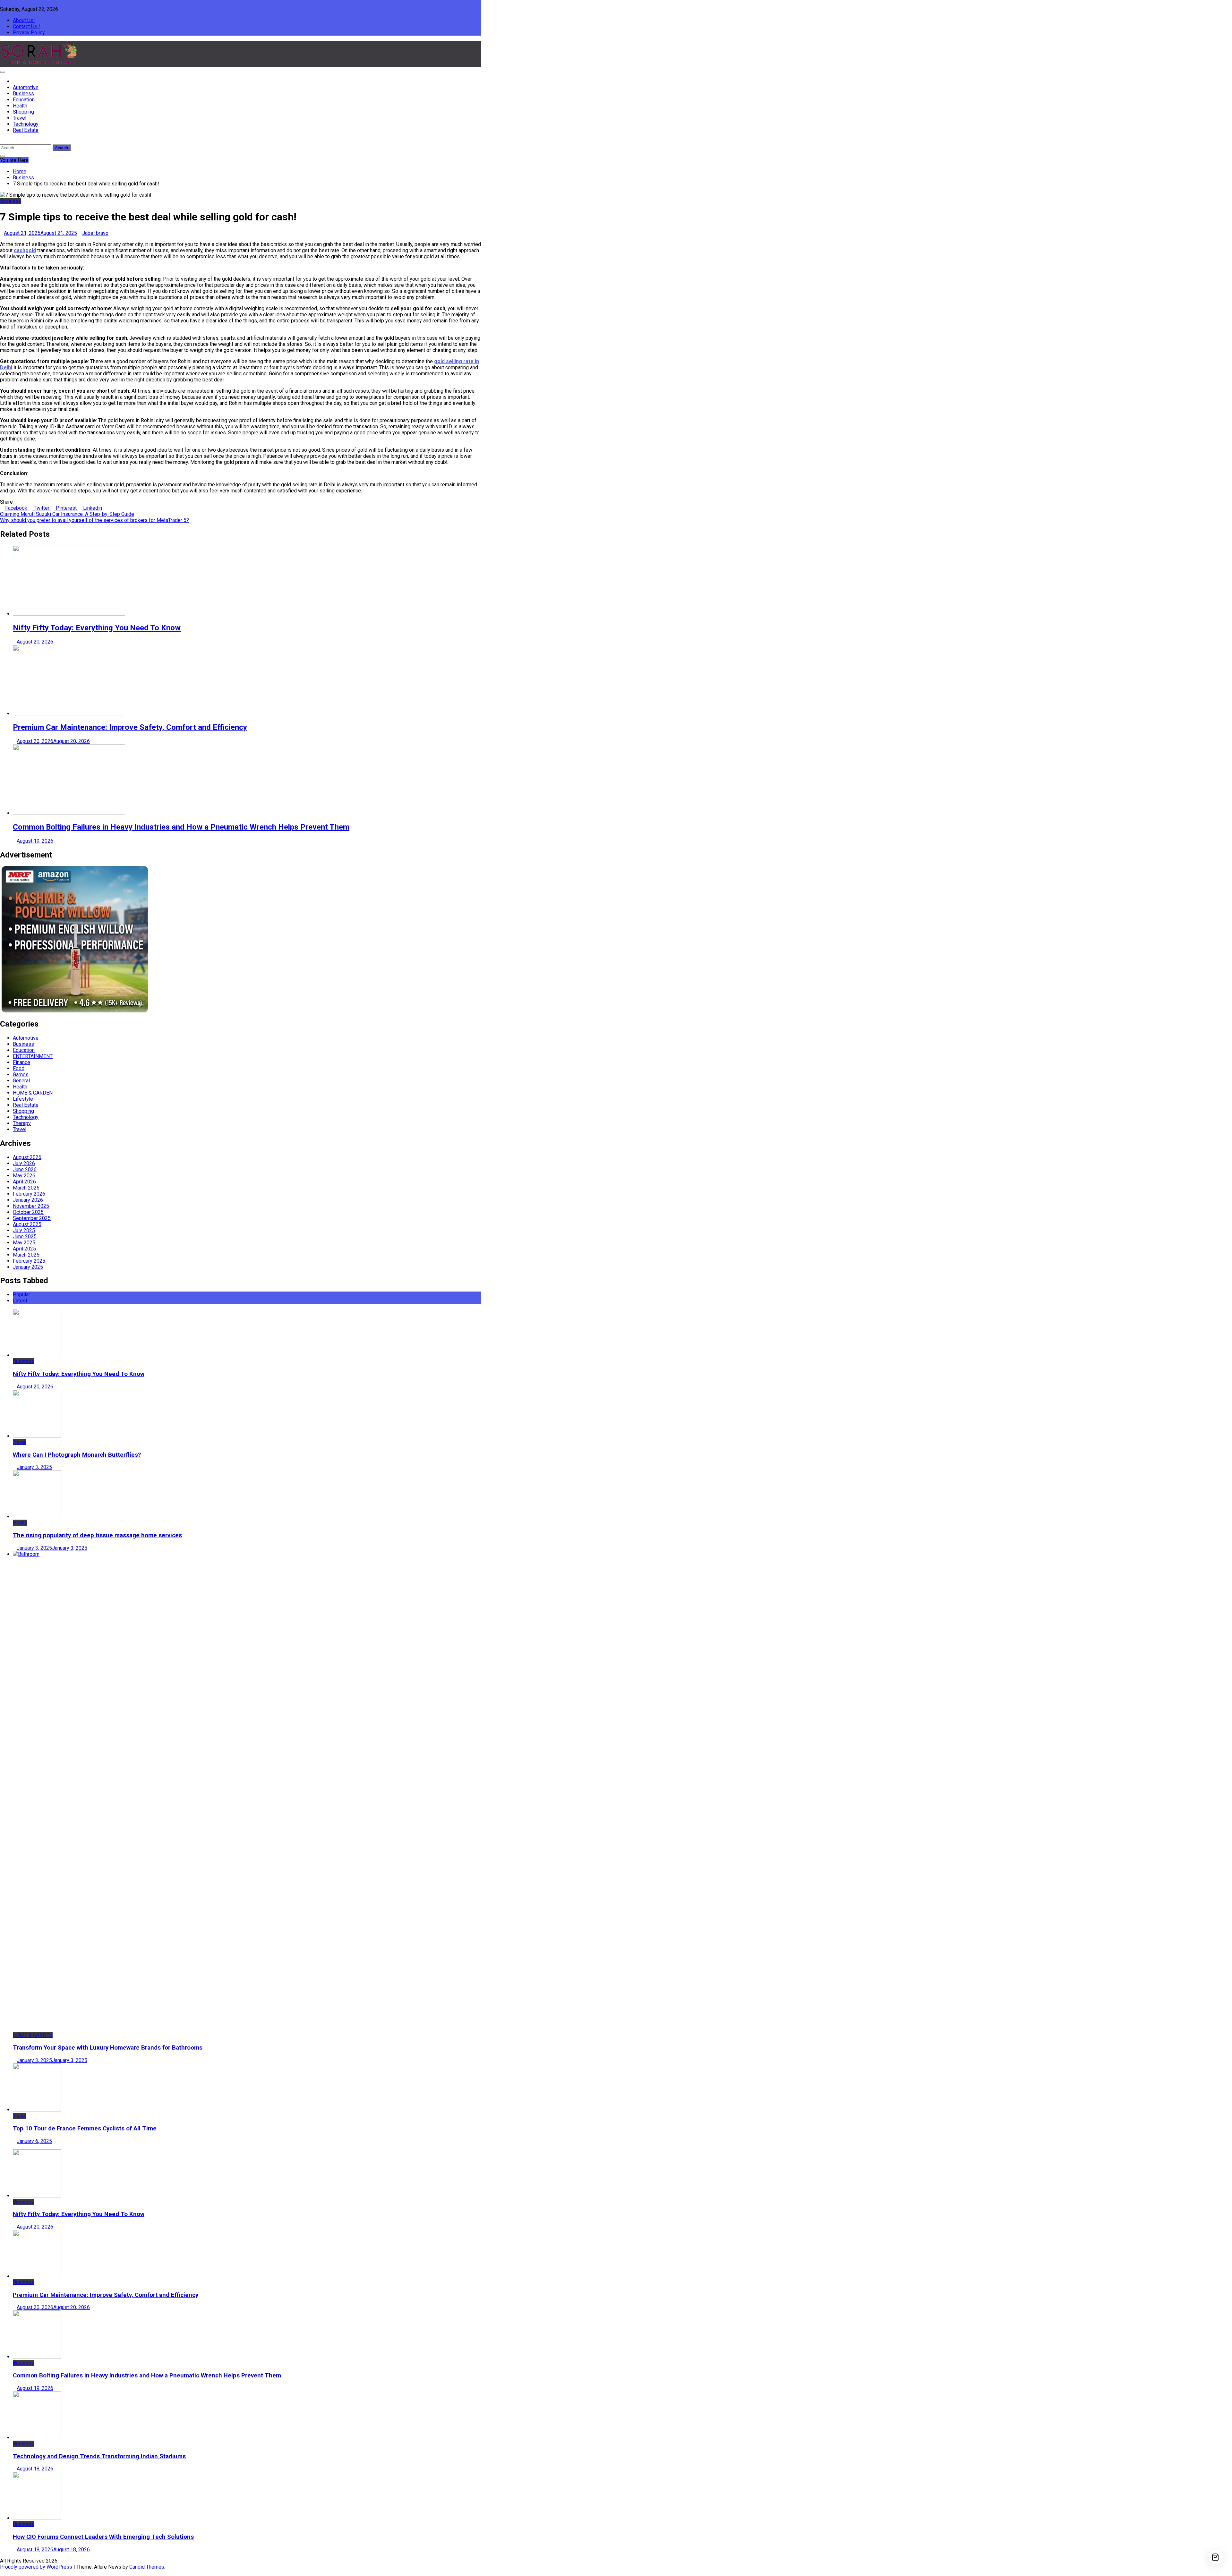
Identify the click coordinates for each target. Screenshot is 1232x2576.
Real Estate (26, 130)
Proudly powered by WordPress (37, 2567)
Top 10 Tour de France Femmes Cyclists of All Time (85, 2128)
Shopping (23, 112)
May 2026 (24, 1176)
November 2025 (31, 1206)
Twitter (42, 508)
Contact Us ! (26, 26)
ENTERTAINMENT (33, 1056)
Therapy (22, 1123)
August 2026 (27, 1157)
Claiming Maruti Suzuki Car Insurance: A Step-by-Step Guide (67, 514)
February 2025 (29, 1261)
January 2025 (28, 1267)
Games (21, 1075)
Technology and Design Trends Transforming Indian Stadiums (99, 2456)
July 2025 (24, 1230)
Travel (20, 118)
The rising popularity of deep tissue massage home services (97, 1535)
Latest (20, 1301)
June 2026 (25, 1169)
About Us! (24, 20)
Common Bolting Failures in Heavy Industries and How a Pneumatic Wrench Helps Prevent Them (181, 827)
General (21, 1081)
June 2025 (25, 1237)
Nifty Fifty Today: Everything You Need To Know (97, 628)
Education (24, 100)
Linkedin (92, 508)
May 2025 (24, 1243)
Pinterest (66, 508)
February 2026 (29, 1194)
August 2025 (27, 1224)
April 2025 (24, 1249)
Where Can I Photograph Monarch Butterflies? (77, 1455)
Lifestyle (23, 1099)
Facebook (16, 508)
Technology (26, 124)
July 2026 (24, 1163)
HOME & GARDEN (33, 1093)
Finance (21, 1062)
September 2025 (32, 1218)
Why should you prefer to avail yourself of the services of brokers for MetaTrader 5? (94, 520)
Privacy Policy (29, 33)
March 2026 (26, 1188)
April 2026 (24, 1182)
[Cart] (1215, 2557)
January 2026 (28, 1200)
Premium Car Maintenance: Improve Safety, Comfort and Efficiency (130, 727)
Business (23, 94)
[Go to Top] (2, 2573)
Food (19, 1068)
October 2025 (28, 1212)
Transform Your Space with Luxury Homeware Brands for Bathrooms (108, 2048)
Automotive (26, 87)
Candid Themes (147, 2567)
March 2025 (26, 1255)
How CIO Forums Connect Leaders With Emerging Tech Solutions (103, 2537)
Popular (21, 1295)
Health (20, 106)
